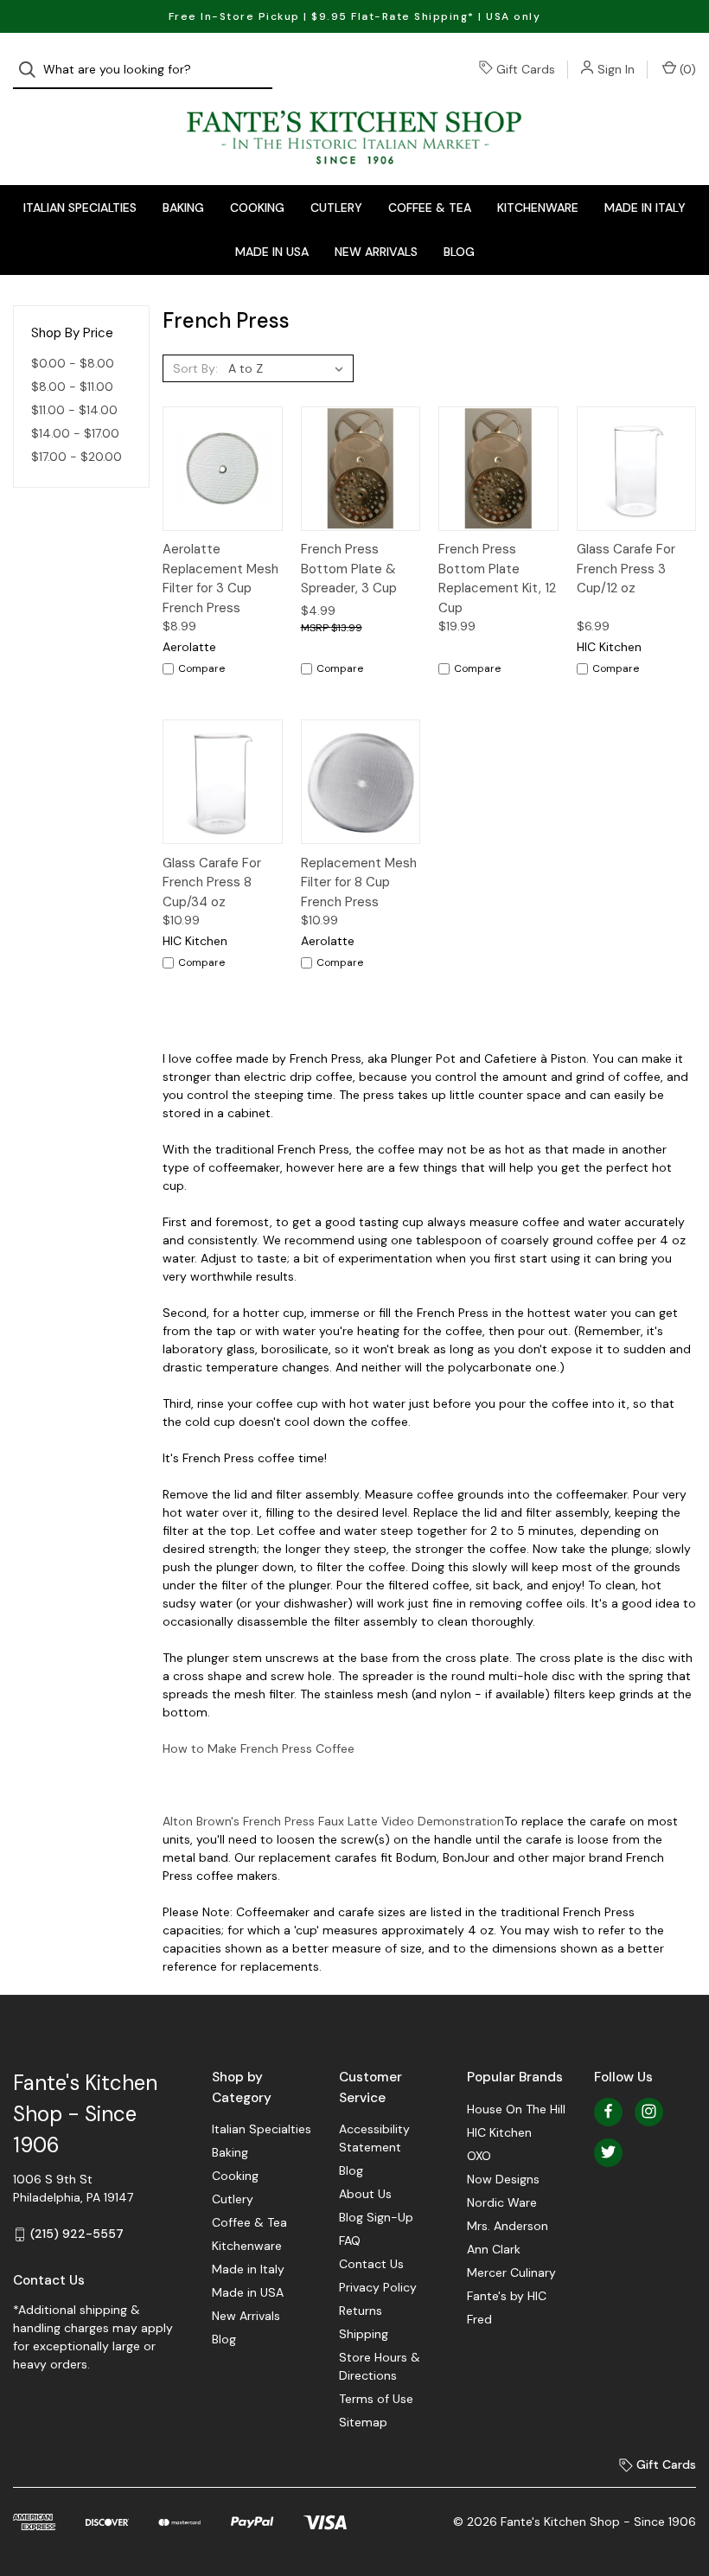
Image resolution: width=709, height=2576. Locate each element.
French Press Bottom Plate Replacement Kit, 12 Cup (497, 578)
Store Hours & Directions (380, 2366)
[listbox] (289, 368)
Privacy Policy (378, 2287)
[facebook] (608, 2111)
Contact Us (371, 2264)
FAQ (350, 2240)
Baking (183, 208)
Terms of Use (376, 2399)
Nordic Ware (502, 2202)
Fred (479, 2319)
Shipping (364, 2334)
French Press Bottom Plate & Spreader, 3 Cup (349, 569)
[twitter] (608, 2152)
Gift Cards (526, 69)
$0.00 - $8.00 (73, 363)
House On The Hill (516, 2109)
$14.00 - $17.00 (75, 433)
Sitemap (363, 2422)
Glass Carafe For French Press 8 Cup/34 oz (212, 882)
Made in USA (272, 252)
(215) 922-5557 (77, 2234)
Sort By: (195, 368)
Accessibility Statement (374, 2138)
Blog (459, 252)
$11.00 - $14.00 (74, 410)
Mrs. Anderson (508, 2226)
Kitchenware (538, 208)
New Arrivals (376, 252)
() (686, 69)
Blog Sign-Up (376, 2217)
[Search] (32, 70)
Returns (361, 2311)
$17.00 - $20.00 (77, 457)
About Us (365, 2194)
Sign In (616, 69)
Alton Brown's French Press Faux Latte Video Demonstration (333, 1821)
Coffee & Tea (430, 208)
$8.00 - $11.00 (72, 387)
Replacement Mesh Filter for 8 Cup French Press (359, 882)
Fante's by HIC (507, 2296)
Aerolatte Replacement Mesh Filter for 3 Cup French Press (220, 578)
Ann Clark (494, 2249)
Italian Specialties (80, 208)
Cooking (257, 208)
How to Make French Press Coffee (259, 1748)
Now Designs (503, 2179)
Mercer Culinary (511, 2272)
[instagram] (649, 2111)
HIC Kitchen (499, 2132)
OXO (479, 2156)
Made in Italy (645, 208)
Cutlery (336, 208)
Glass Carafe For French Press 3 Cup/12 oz (626, 569)
